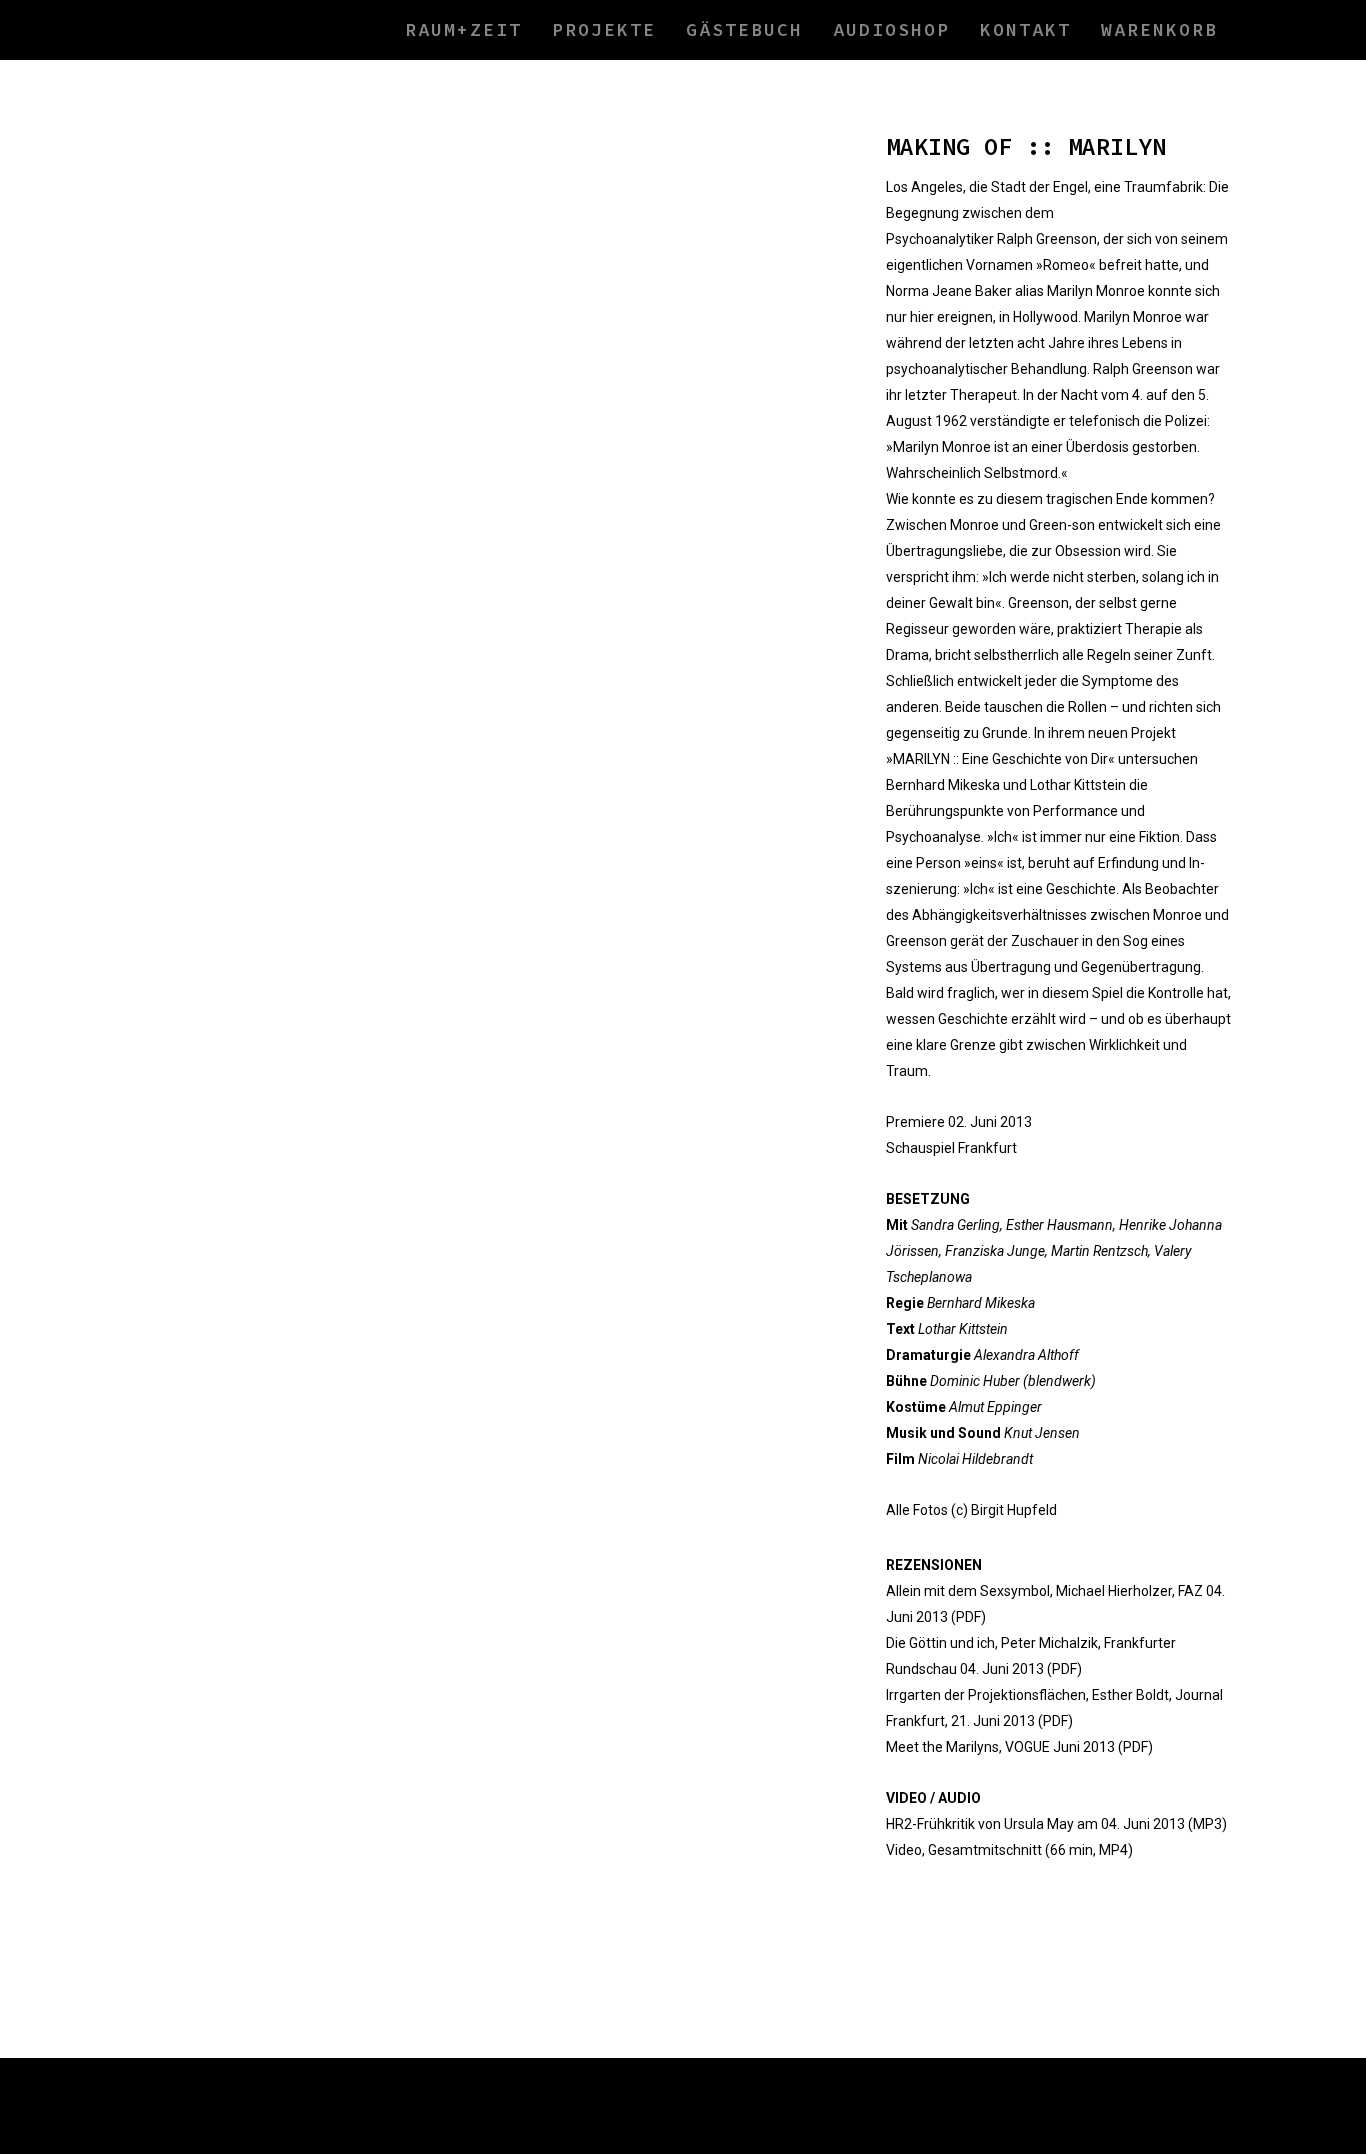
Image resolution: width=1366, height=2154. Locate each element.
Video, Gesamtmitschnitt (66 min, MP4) (1009, 1850)
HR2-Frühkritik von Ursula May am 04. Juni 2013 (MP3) (1056, 1824)
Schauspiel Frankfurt (951, 1148)
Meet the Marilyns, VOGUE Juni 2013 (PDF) (1019, 1747)
